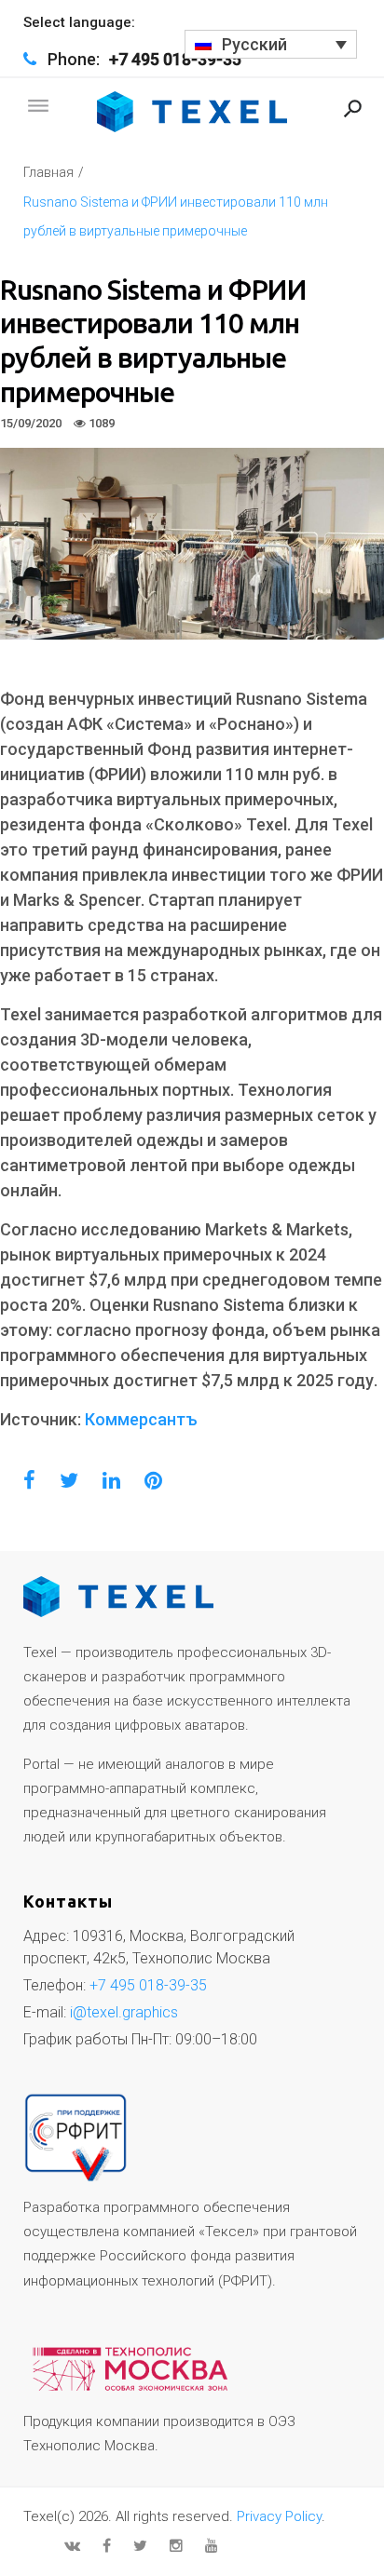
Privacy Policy (279, 2516)
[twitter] (140, 2545)
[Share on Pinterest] (153, 1481)
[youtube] (212, 2545)
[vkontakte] (72, 2545)
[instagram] (176, 2545)
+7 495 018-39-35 (175, 59)
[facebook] (107, 2545)
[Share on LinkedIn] (111, 1481)
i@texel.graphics (124, 2012)
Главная (48, 172)
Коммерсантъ (141, 1419)
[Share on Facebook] (29, 1481)
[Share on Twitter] (69, 1481)
